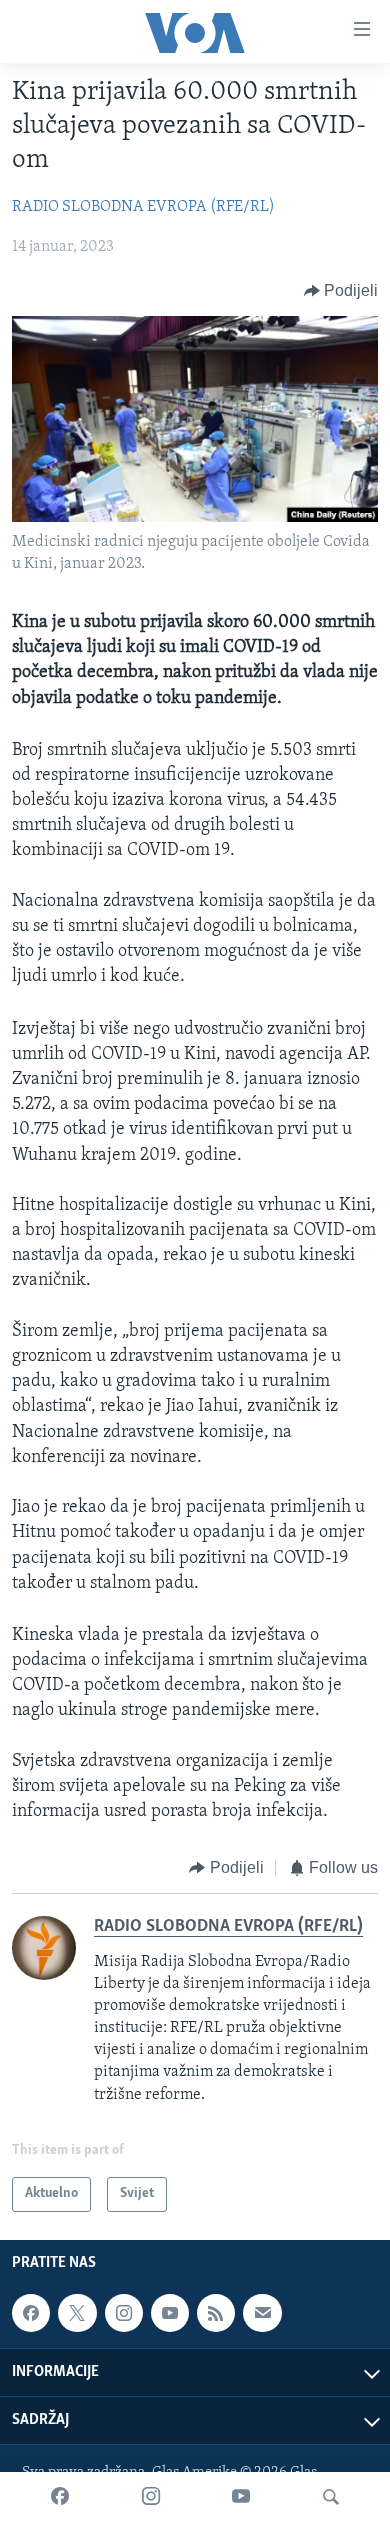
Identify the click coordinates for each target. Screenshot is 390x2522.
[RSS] (216, 2313)
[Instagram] (151, 2497)
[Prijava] (262, 2313)
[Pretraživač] (331, 2497)
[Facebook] (60, 2497)
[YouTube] (241, 2497)
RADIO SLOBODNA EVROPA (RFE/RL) (143, 207)
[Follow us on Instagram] (124, 2313)
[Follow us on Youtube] (170, 2313)
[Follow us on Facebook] (31, 2313)
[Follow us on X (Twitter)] (77, 2313)
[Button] (341, 291)
